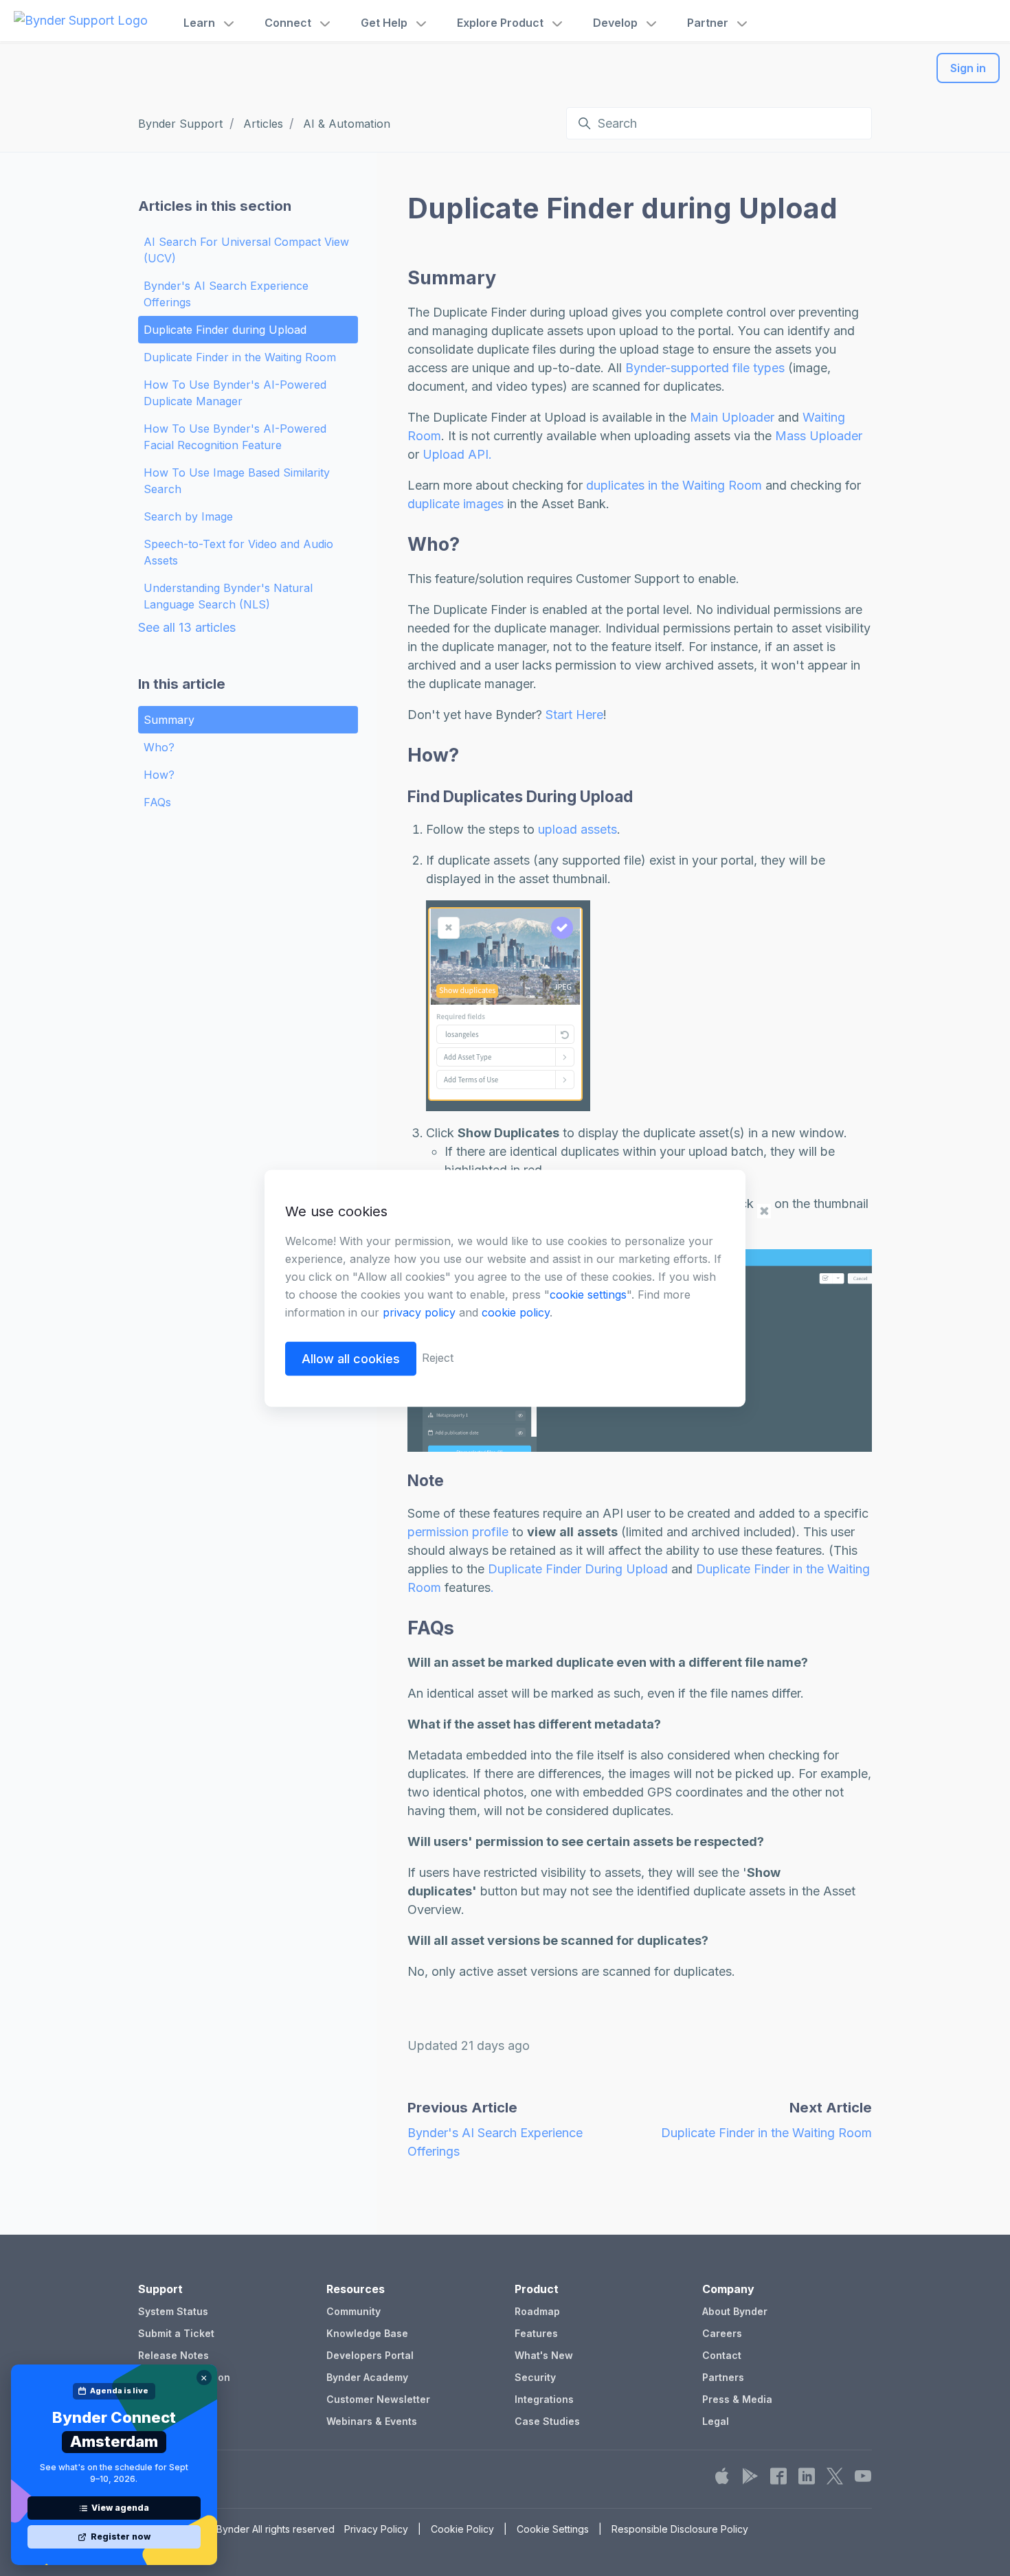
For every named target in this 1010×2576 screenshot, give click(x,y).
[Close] (204, 2378)
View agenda (120, 2508)
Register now (121, 2537)
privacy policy (419, 1312)
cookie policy (516, 1312)
